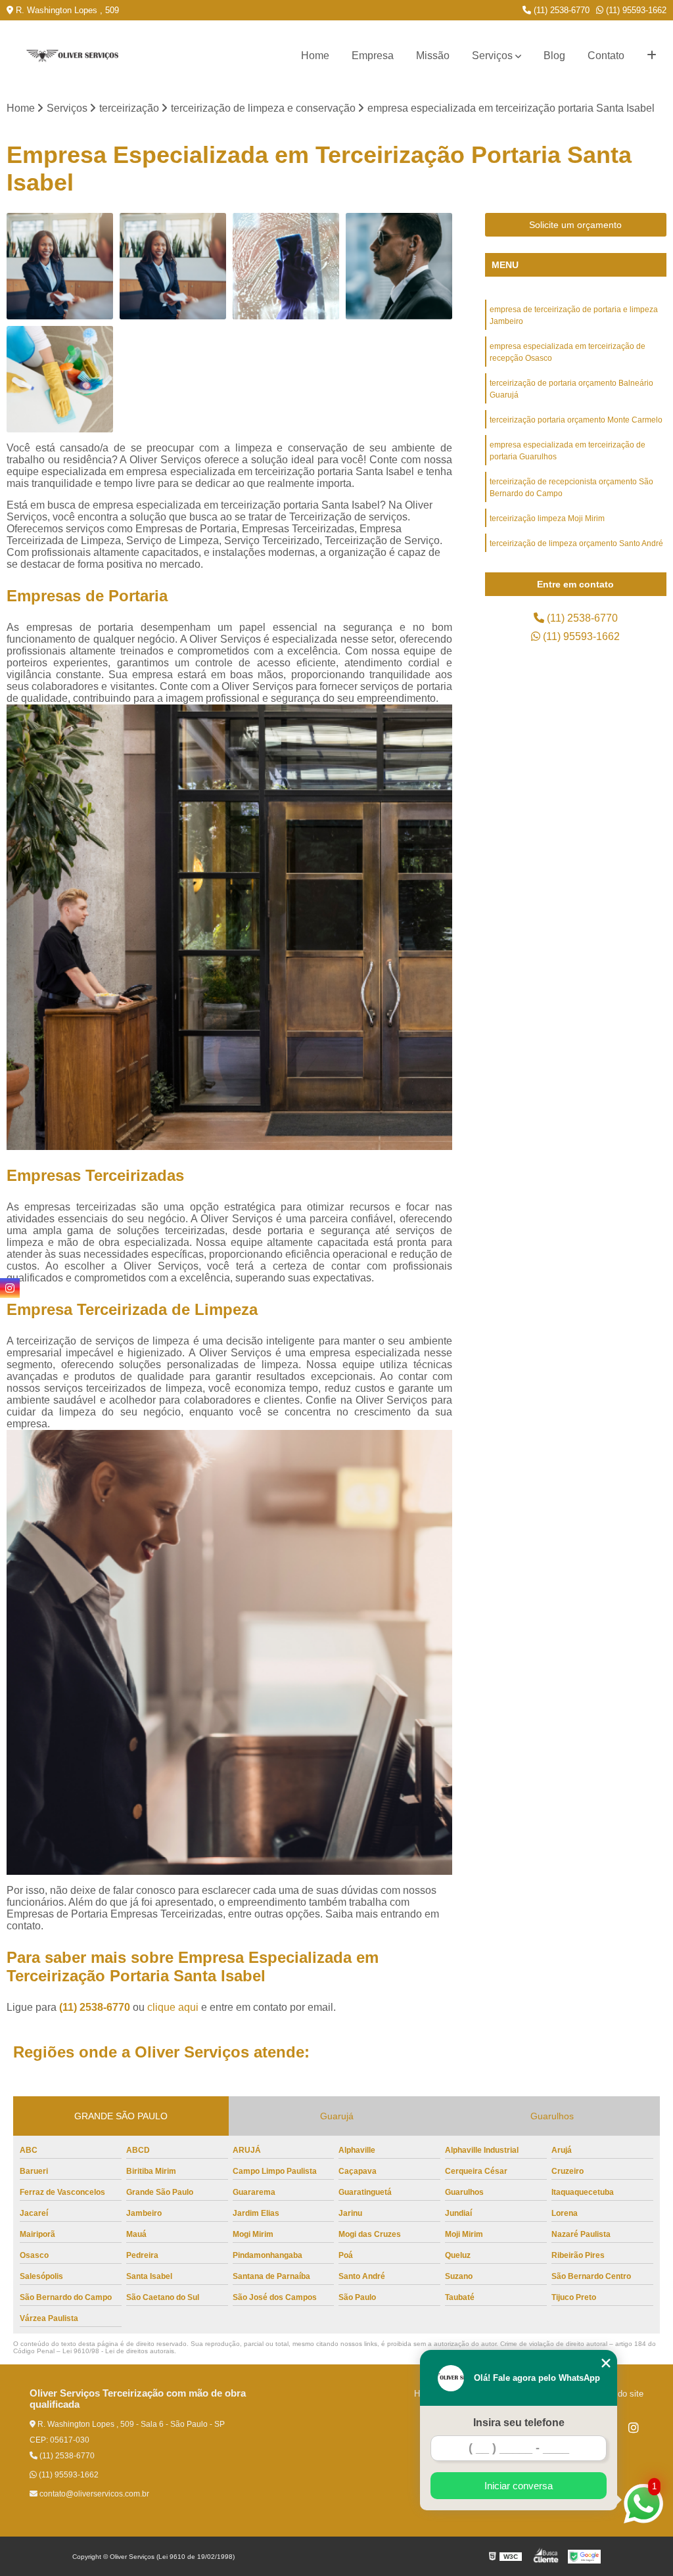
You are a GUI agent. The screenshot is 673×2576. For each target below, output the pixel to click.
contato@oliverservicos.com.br (93, 2494)
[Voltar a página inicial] (72, 56)
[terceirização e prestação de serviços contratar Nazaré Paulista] (286, 266)
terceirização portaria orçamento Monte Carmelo (576, 420)
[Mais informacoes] (652, 56)
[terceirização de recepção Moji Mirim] (173, 266)
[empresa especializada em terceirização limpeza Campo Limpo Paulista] (60, 379)
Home (315, 56)
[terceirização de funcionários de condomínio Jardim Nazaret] (60, 266)
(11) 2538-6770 (560, 10)
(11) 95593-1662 (635, 10)
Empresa (373, 56)
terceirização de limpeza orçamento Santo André (576, 543)
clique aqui (173, 2007)
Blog (554, 56)
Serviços (492, 56)
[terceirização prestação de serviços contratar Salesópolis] (399, 266)
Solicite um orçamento (575, 225)
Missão (433, 56)
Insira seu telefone (519, 2423)
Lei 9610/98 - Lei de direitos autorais (118, 2351)
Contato (606, 56)
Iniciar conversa (519, 2486)
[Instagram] (634, 2427)
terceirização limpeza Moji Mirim (547, 518)
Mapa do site (619, 2394)
